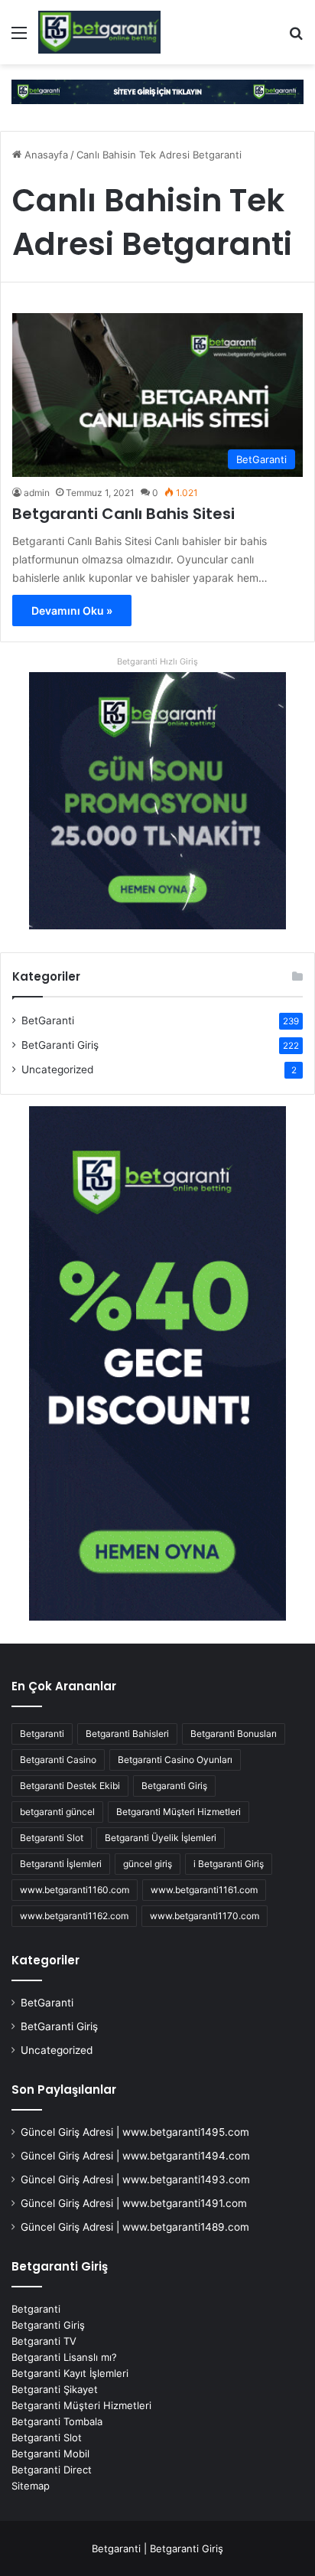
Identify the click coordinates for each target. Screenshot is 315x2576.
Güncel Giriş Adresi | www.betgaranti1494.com (135, 2156)
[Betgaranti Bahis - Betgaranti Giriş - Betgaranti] (99, 32)
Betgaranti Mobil (50, 2454)
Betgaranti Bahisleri (127, 1734)
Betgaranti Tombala (57, 2421)
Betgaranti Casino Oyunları (175, 1760)
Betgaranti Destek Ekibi (70, 1786)
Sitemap (31, 2486)
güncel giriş (148, 1864)
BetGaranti (48, 1020)
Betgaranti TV (44, 2341)
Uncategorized (57, 1069)
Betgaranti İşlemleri (61, 1864)
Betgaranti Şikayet (55, 2389)
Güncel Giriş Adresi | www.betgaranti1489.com (135, 2227)
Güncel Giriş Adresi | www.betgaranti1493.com (135, 2179)
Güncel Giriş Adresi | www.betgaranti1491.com (134, 2203)
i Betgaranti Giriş (229, 1864)
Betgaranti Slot (52, 1838)
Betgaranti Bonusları (234, 1734)
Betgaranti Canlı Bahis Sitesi (123, 514)
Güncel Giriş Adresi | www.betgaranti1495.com (135, 2132)
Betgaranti (42, 1734)
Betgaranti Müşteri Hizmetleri (179, 1812)
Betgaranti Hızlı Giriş (157, 661)
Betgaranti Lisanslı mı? (64, 2357)
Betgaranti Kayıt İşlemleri (70, 2373)
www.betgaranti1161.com (204, 1890)
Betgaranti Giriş (174, 1786)
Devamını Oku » (72, 611)
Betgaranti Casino (58, 1760)
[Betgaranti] (157, 91)
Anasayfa (45, 155)
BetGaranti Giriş (60, 1045)
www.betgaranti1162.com (74, 1916)
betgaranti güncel (57, 1812)
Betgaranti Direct (52, 2470)
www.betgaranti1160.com (75, 1890)
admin (37, 493)
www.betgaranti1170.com (205, 1916)
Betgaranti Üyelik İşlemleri (161, 1838)
